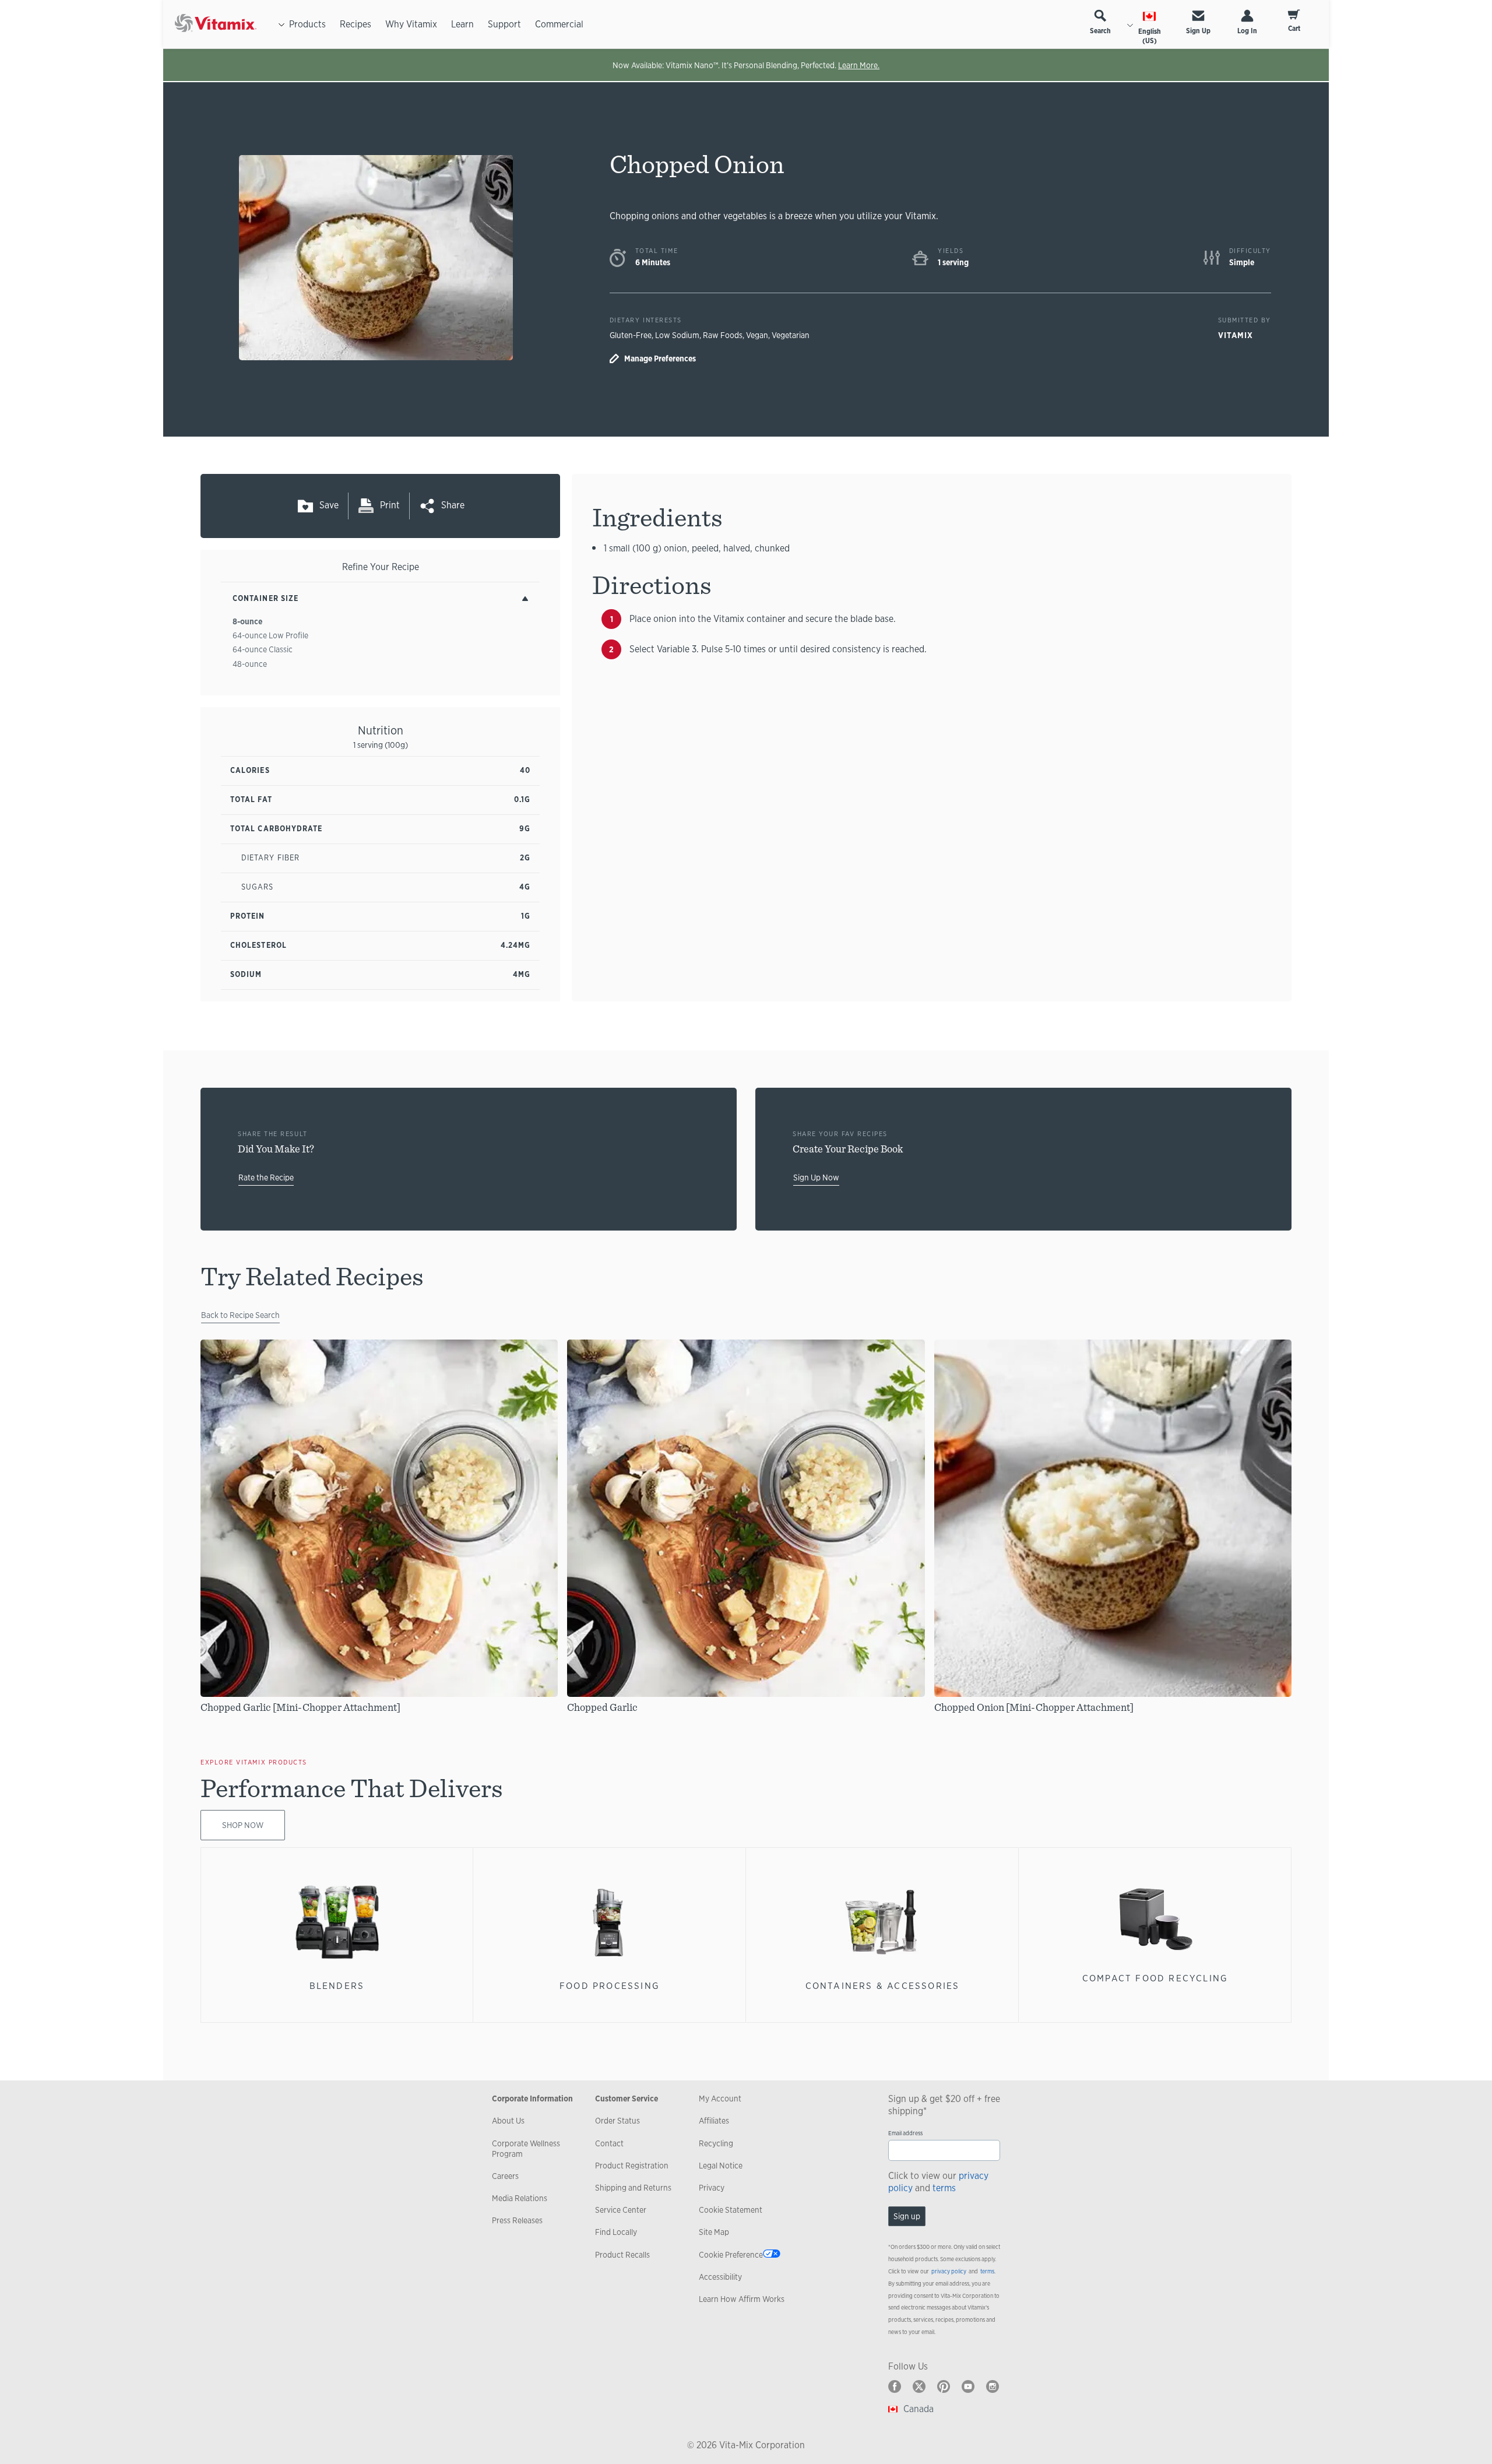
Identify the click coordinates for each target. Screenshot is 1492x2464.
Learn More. (859, 65)
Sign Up (1198, 31)
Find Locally (616, 2232)
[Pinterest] (944, 2386)
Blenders (337, 1986)
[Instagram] (993, 2386)
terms (944, 2188)
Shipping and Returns (633, 2188)
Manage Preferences (660, 358)
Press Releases (517, 2220)
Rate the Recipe (266, 1177)
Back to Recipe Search (240, 1315)
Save (329, 505)
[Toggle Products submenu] (281, 24)
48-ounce (250, 664)
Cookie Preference (731, 2255)
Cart (1294, 29)
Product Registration (632, 2166)
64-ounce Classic (263, 649)
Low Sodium (677, 335)
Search (1100, 31)
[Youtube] (968, 2386)
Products (307, 24)
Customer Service (627, 2099)
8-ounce (247, 621)
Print (390, 505)
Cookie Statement (731, 2210)
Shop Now (243, 1825)
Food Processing (610, 1986)
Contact (609, 2143)
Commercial (559, 24)
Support (504, 24)
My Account (720, 2099)
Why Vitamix (411, 24)
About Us (508, 2121)
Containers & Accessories (883, 1986)
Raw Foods (723, 335)
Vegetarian (791, 335)
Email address (905, 2133)
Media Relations (520, 2198)
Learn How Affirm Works (742, 2299)
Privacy (712, 2188)
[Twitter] (919, 2386)
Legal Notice (721, 2166)
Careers (505, 2176)
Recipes (356, 24)
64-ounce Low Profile (270, 635)
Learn (462, 24)
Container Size (265, 598)
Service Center (621, 2210)
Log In (1247, 31)
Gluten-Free (631, 335)
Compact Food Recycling (1155, 1978)
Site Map (714, 2232)
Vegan (757, 335)
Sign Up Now (816, 1177)
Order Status (617, 2121)
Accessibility (720, 2277)
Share (453, 505)
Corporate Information (532, 2099)
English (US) (1150, 36)
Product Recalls (622, 2255)
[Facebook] (895, 2386)
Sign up (907, 2216)
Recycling (716, 2143)
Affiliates (714, 2121)
